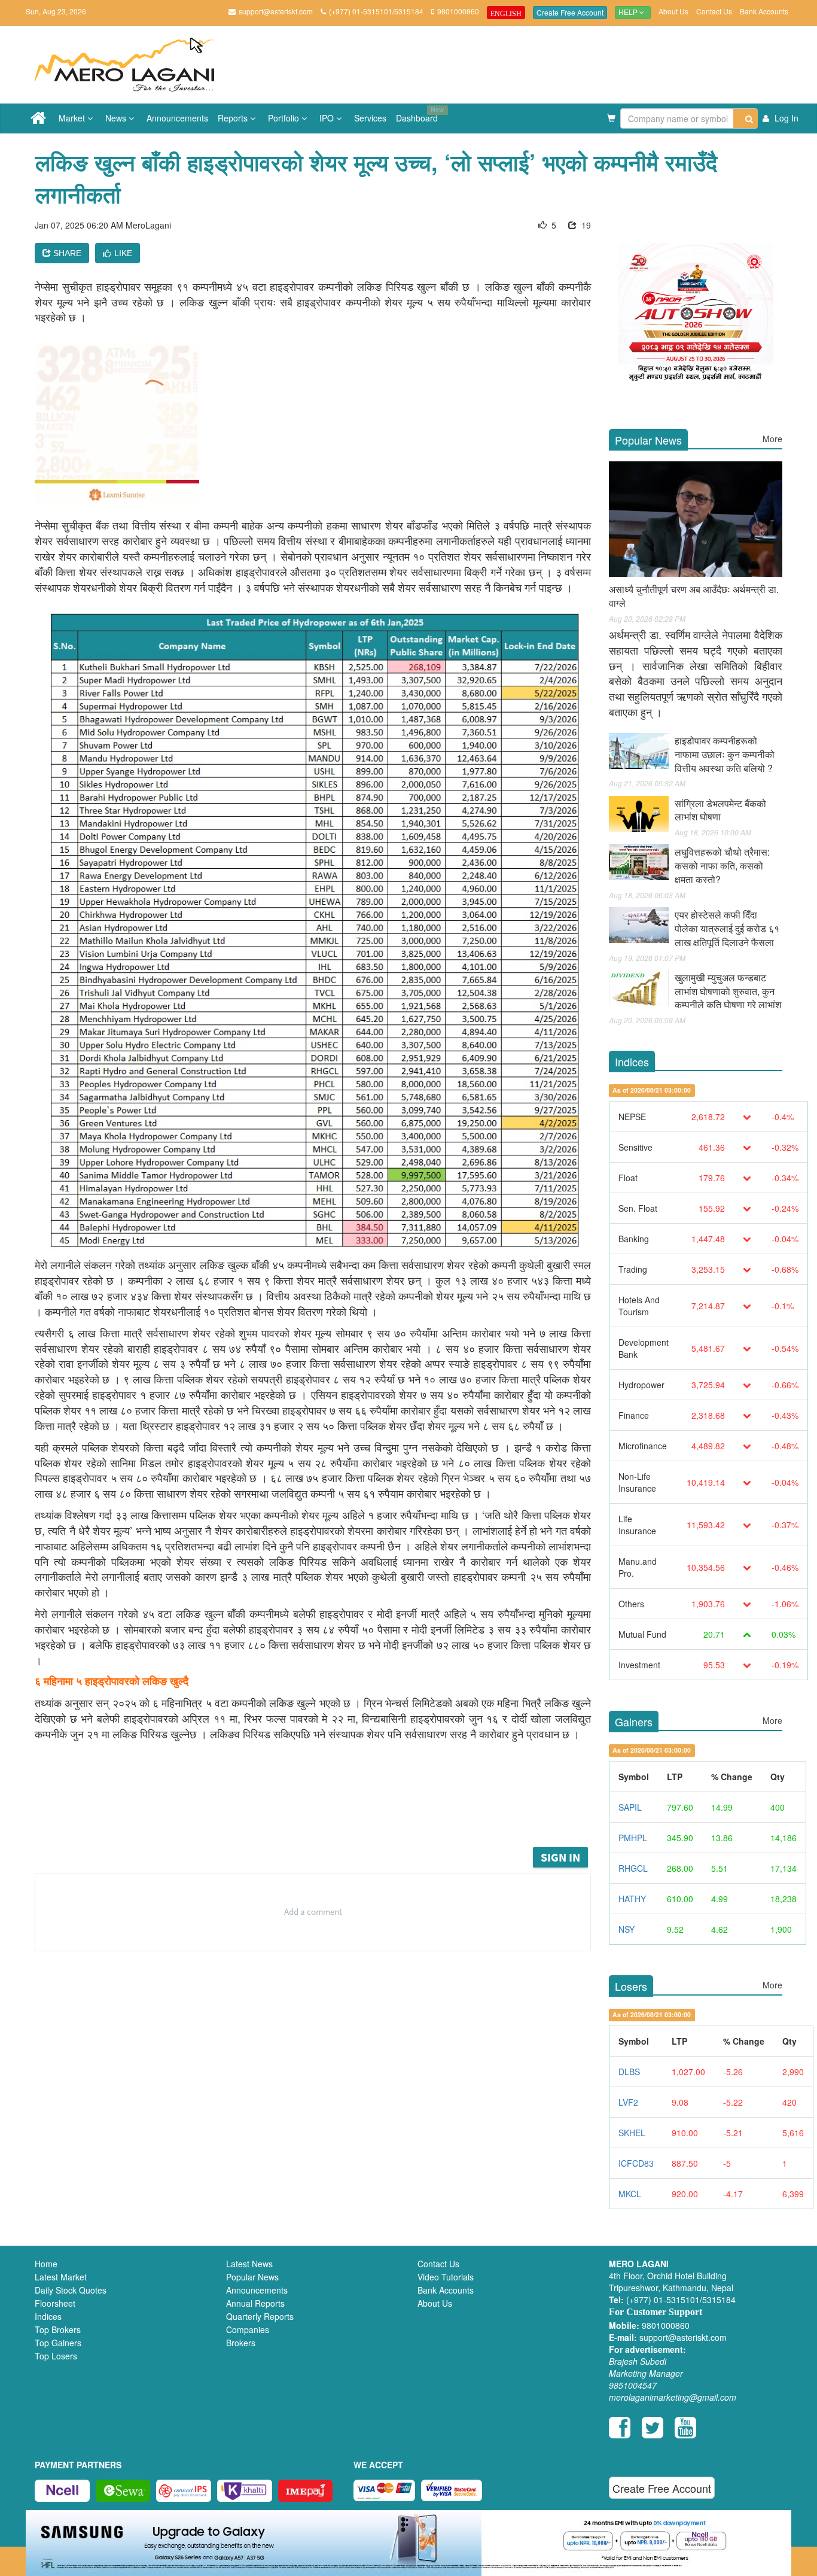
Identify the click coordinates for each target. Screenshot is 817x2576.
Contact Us (714, 11)
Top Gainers (58, 2343)
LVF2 (628, 2102)
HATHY (632, 1899)
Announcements (177, 118)
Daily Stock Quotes (71, 2290)
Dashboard (419, 114)
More (772, 439)
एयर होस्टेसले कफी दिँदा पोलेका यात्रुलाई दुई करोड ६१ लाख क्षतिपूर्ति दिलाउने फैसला (727, 928)
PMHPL (633, 1838)
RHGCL (633, 1868)
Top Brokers (58, 2329)
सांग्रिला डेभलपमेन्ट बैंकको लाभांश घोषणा (720, 810)
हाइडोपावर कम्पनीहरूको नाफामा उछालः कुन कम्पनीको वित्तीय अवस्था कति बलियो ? (725, 754)
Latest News (249, 2264)
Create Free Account (570, 12)
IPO (328, 118)
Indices (48, 2316)
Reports (234, 118)
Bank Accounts (764, 11)
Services (370, 118)
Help (629, 13)
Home (46, 2264)
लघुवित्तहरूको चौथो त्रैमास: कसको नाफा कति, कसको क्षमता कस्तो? (722, 866)
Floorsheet (55, 2303)
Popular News (252, 2277)
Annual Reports (255, 2303)
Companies (248, 2329)
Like (123, 253)
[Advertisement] (322, 1812)
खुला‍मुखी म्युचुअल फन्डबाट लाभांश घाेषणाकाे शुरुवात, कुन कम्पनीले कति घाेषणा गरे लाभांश (728, 991)
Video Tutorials (446, 2277)
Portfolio (285, 118)
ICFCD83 (636, 2163)
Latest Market (61, 2277)
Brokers (241, 2343)
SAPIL (630, 1807)
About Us (673, 11)
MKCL (630, 2194)
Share (66, 253)
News (117, 118)
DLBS (629, 2072)
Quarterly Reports (260, 2316)
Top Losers (56, 2356)
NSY (627, 1929)
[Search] (746, 118)
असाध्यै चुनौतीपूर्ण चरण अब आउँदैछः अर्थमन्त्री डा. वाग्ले (694, 596)
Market (73, 118)
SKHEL (632, 2133)
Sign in (560, 1857)
